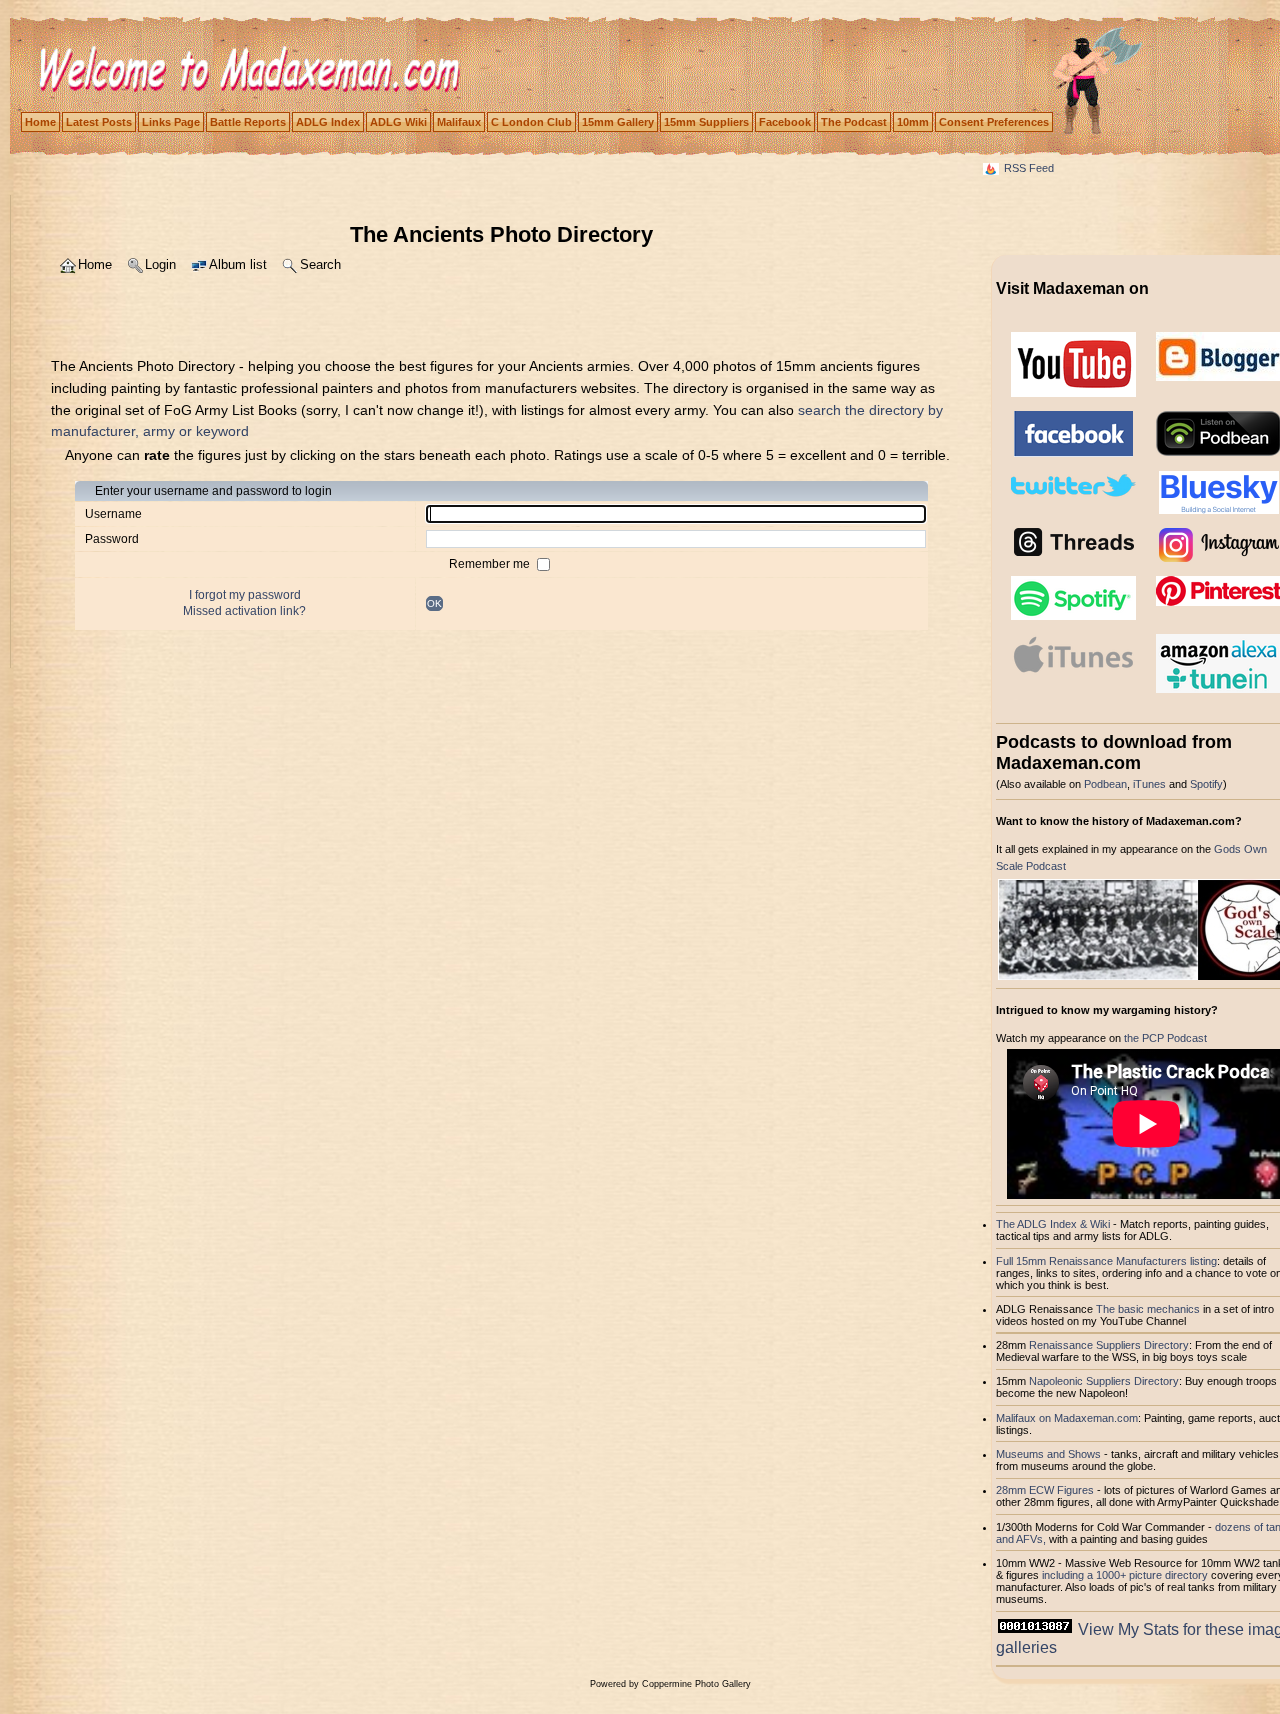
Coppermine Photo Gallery (696, 1684)
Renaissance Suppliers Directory (1109, 1345)
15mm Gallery (618, 122)
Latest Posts (99, 122)
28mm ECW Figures (1045, 1490)
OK (434, 603)
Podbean (1105, 784)
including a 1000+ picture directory (1125, 1575)
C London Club (531, 122)
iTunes (1149, 784)
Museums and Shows (1048, 1454)
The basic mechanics (1149, 1309)
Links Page (171, 122)
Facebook (785, 122)
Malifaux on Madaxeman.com (1067, 1418)
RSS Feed (1029, 168)
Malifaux (459, 122)
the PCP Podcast (1165, 1038)
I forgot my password (245, 595)
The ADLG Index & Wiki (1053, 1224)
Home (40, 122)
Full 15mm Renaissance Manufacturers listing (1106, 1261)
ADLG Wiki (398, 122)
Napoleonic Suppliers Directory (1104, 1381)
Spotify (1206, 784)
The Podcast (854, 122)
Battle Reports (248, 122)
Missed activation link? (244, 611)
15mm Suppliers (706, 122)
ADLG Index (328, 122)
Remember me (491, 564)
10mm (913, 122)
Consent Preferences (994, 122)
